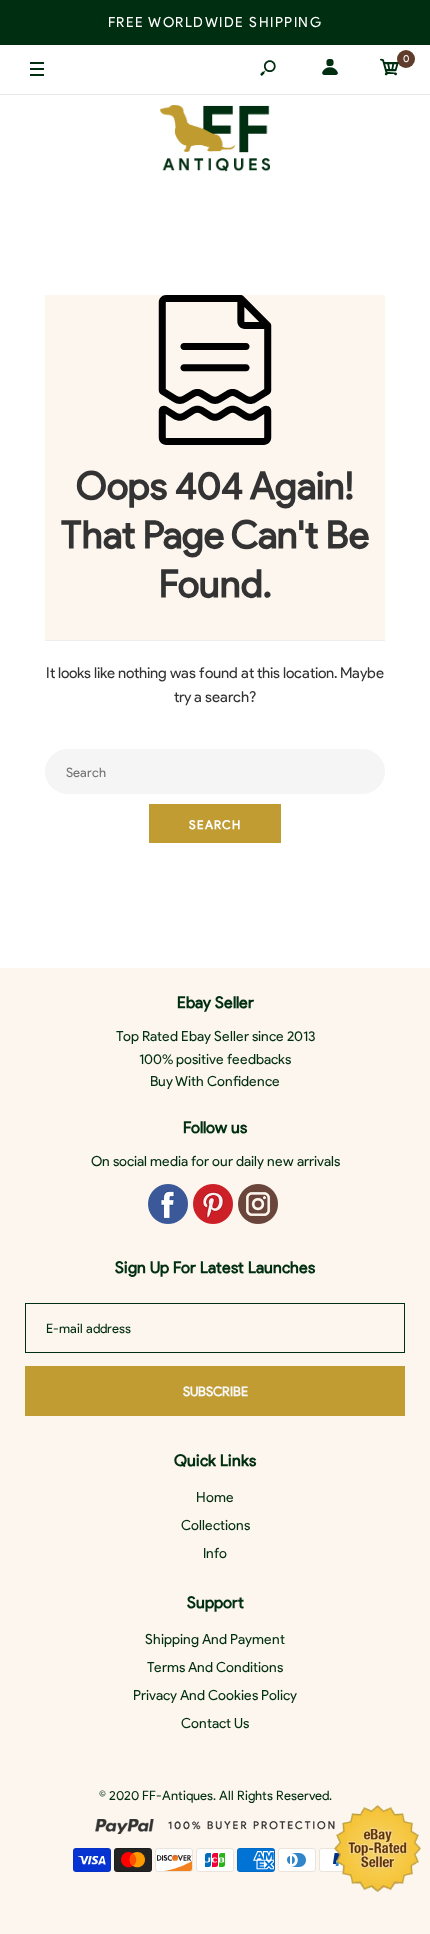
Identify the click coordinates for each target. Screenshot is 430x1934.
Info (215, 1553)
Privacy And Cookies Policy (215, 1695)
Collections (215, 1525)
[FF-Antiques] (215, 142)
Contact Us (215, 1723)
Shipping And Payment (215, 1639)
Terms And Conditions (215, 1667)
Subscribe (215, 1391)
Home (215, 1497)
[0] (390, 70)
